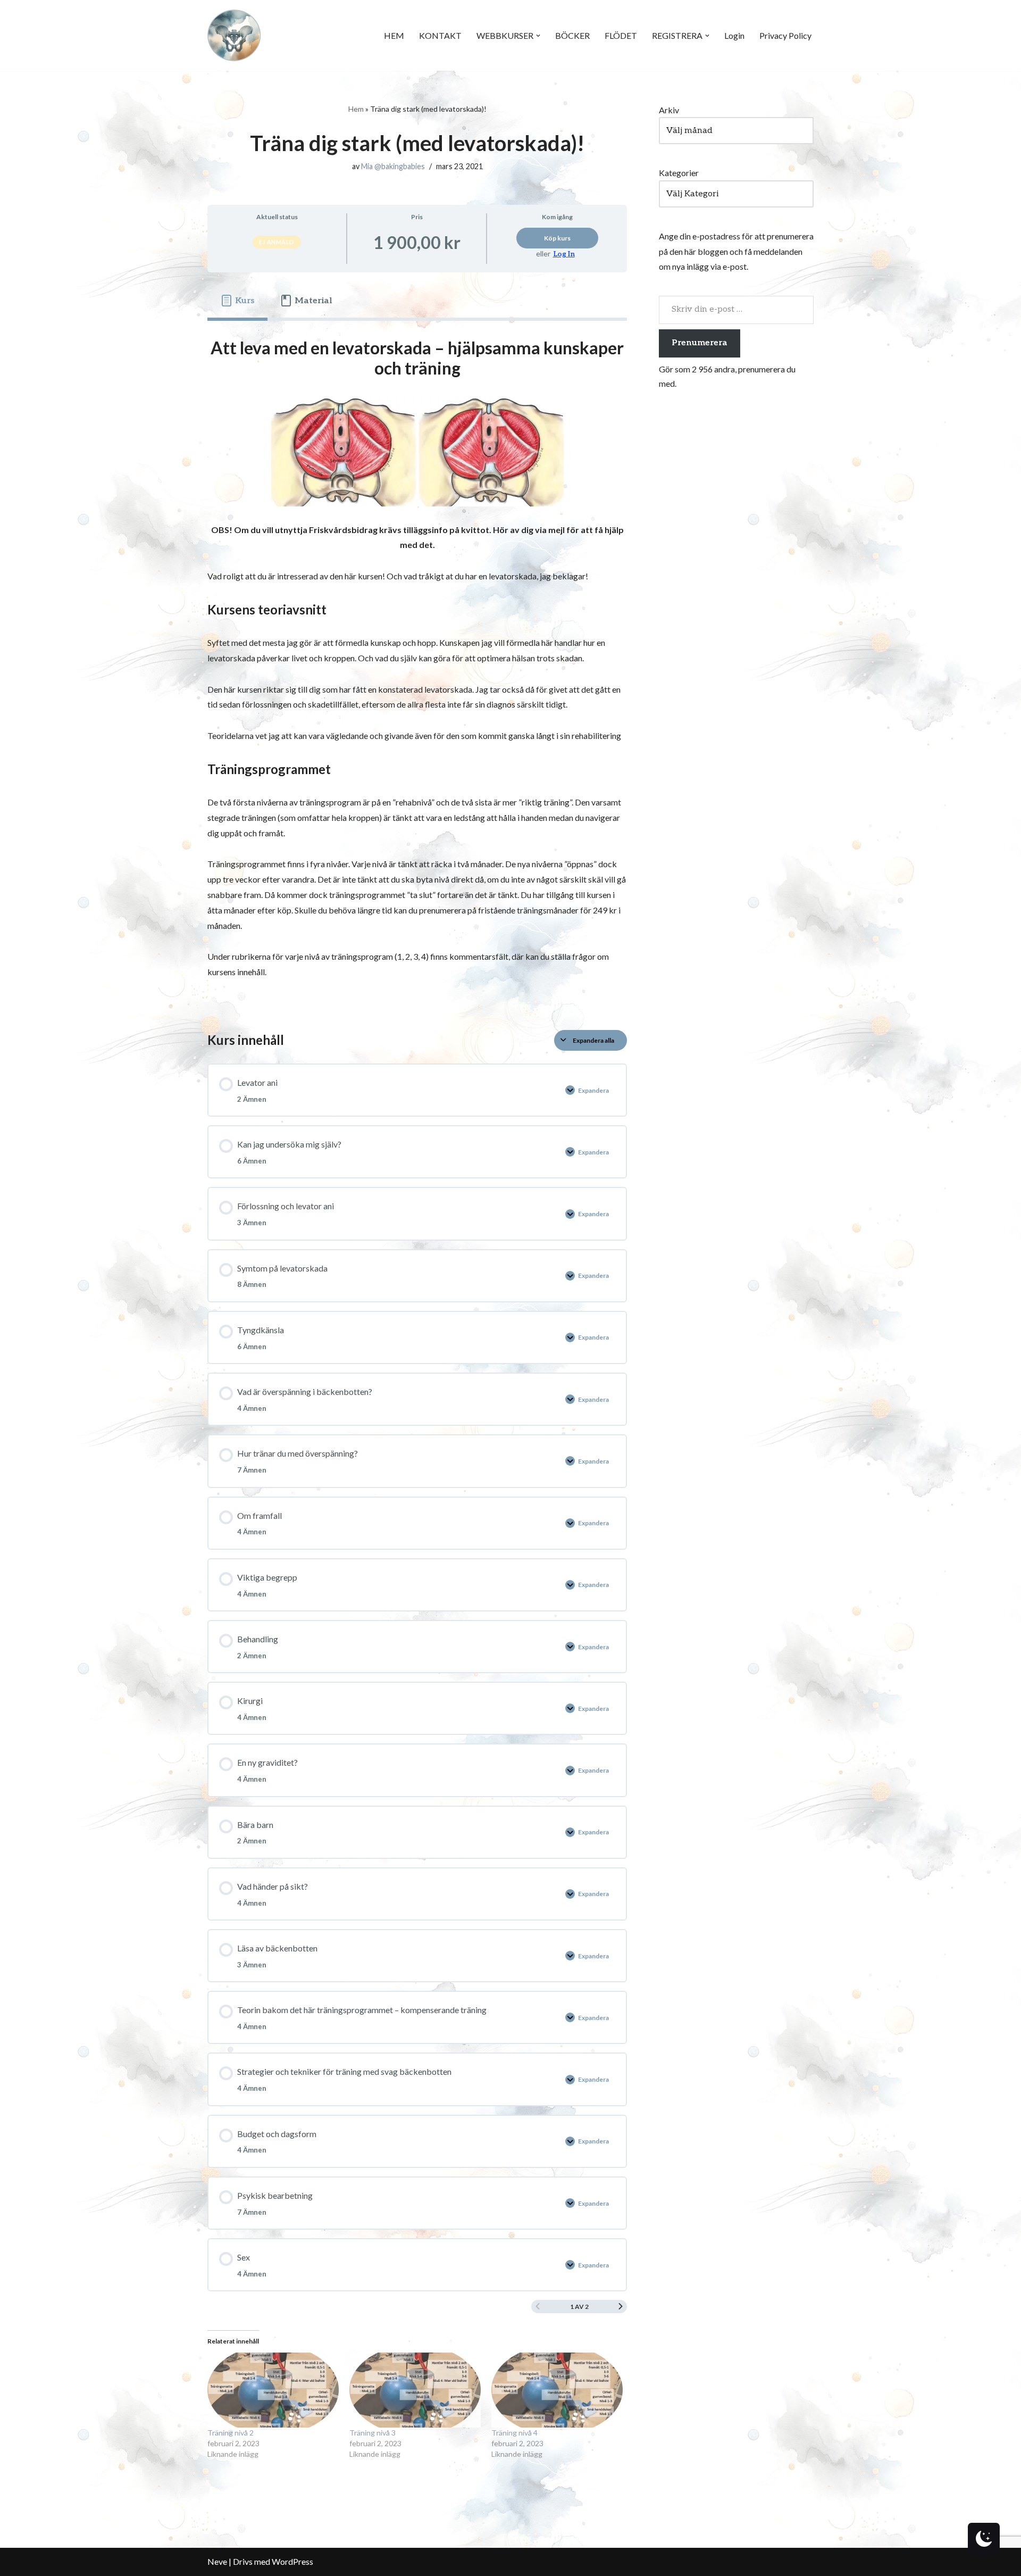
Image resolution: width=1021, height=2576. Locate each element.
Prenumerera (700, 343)
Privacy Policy (785, 35)
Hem (356, 109)
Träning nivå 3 (373, 2433)
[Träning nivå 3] (415, 2390)
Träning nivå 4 (514, 2433)
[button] (538, 36)
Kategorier (679, 173)
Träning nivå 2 (231, 2433)
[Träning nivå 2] (273, 2390)
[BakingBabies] (234, 35)
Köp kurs (557, 238)
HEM (394, 35)
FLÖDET (621, 35)
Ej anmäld (277, 242)
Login (734, 35)
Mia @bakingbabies (393, 166)
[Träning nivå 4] (557, 2390)
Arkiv (669, 110)
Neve (217, 2561)
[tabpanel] (417, 667)
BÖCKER (572, 35)
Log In (564, 254)
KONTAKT (440, 35)
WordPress (292, 2561)
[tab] (237, 301)
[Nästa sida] (621, 2307)
